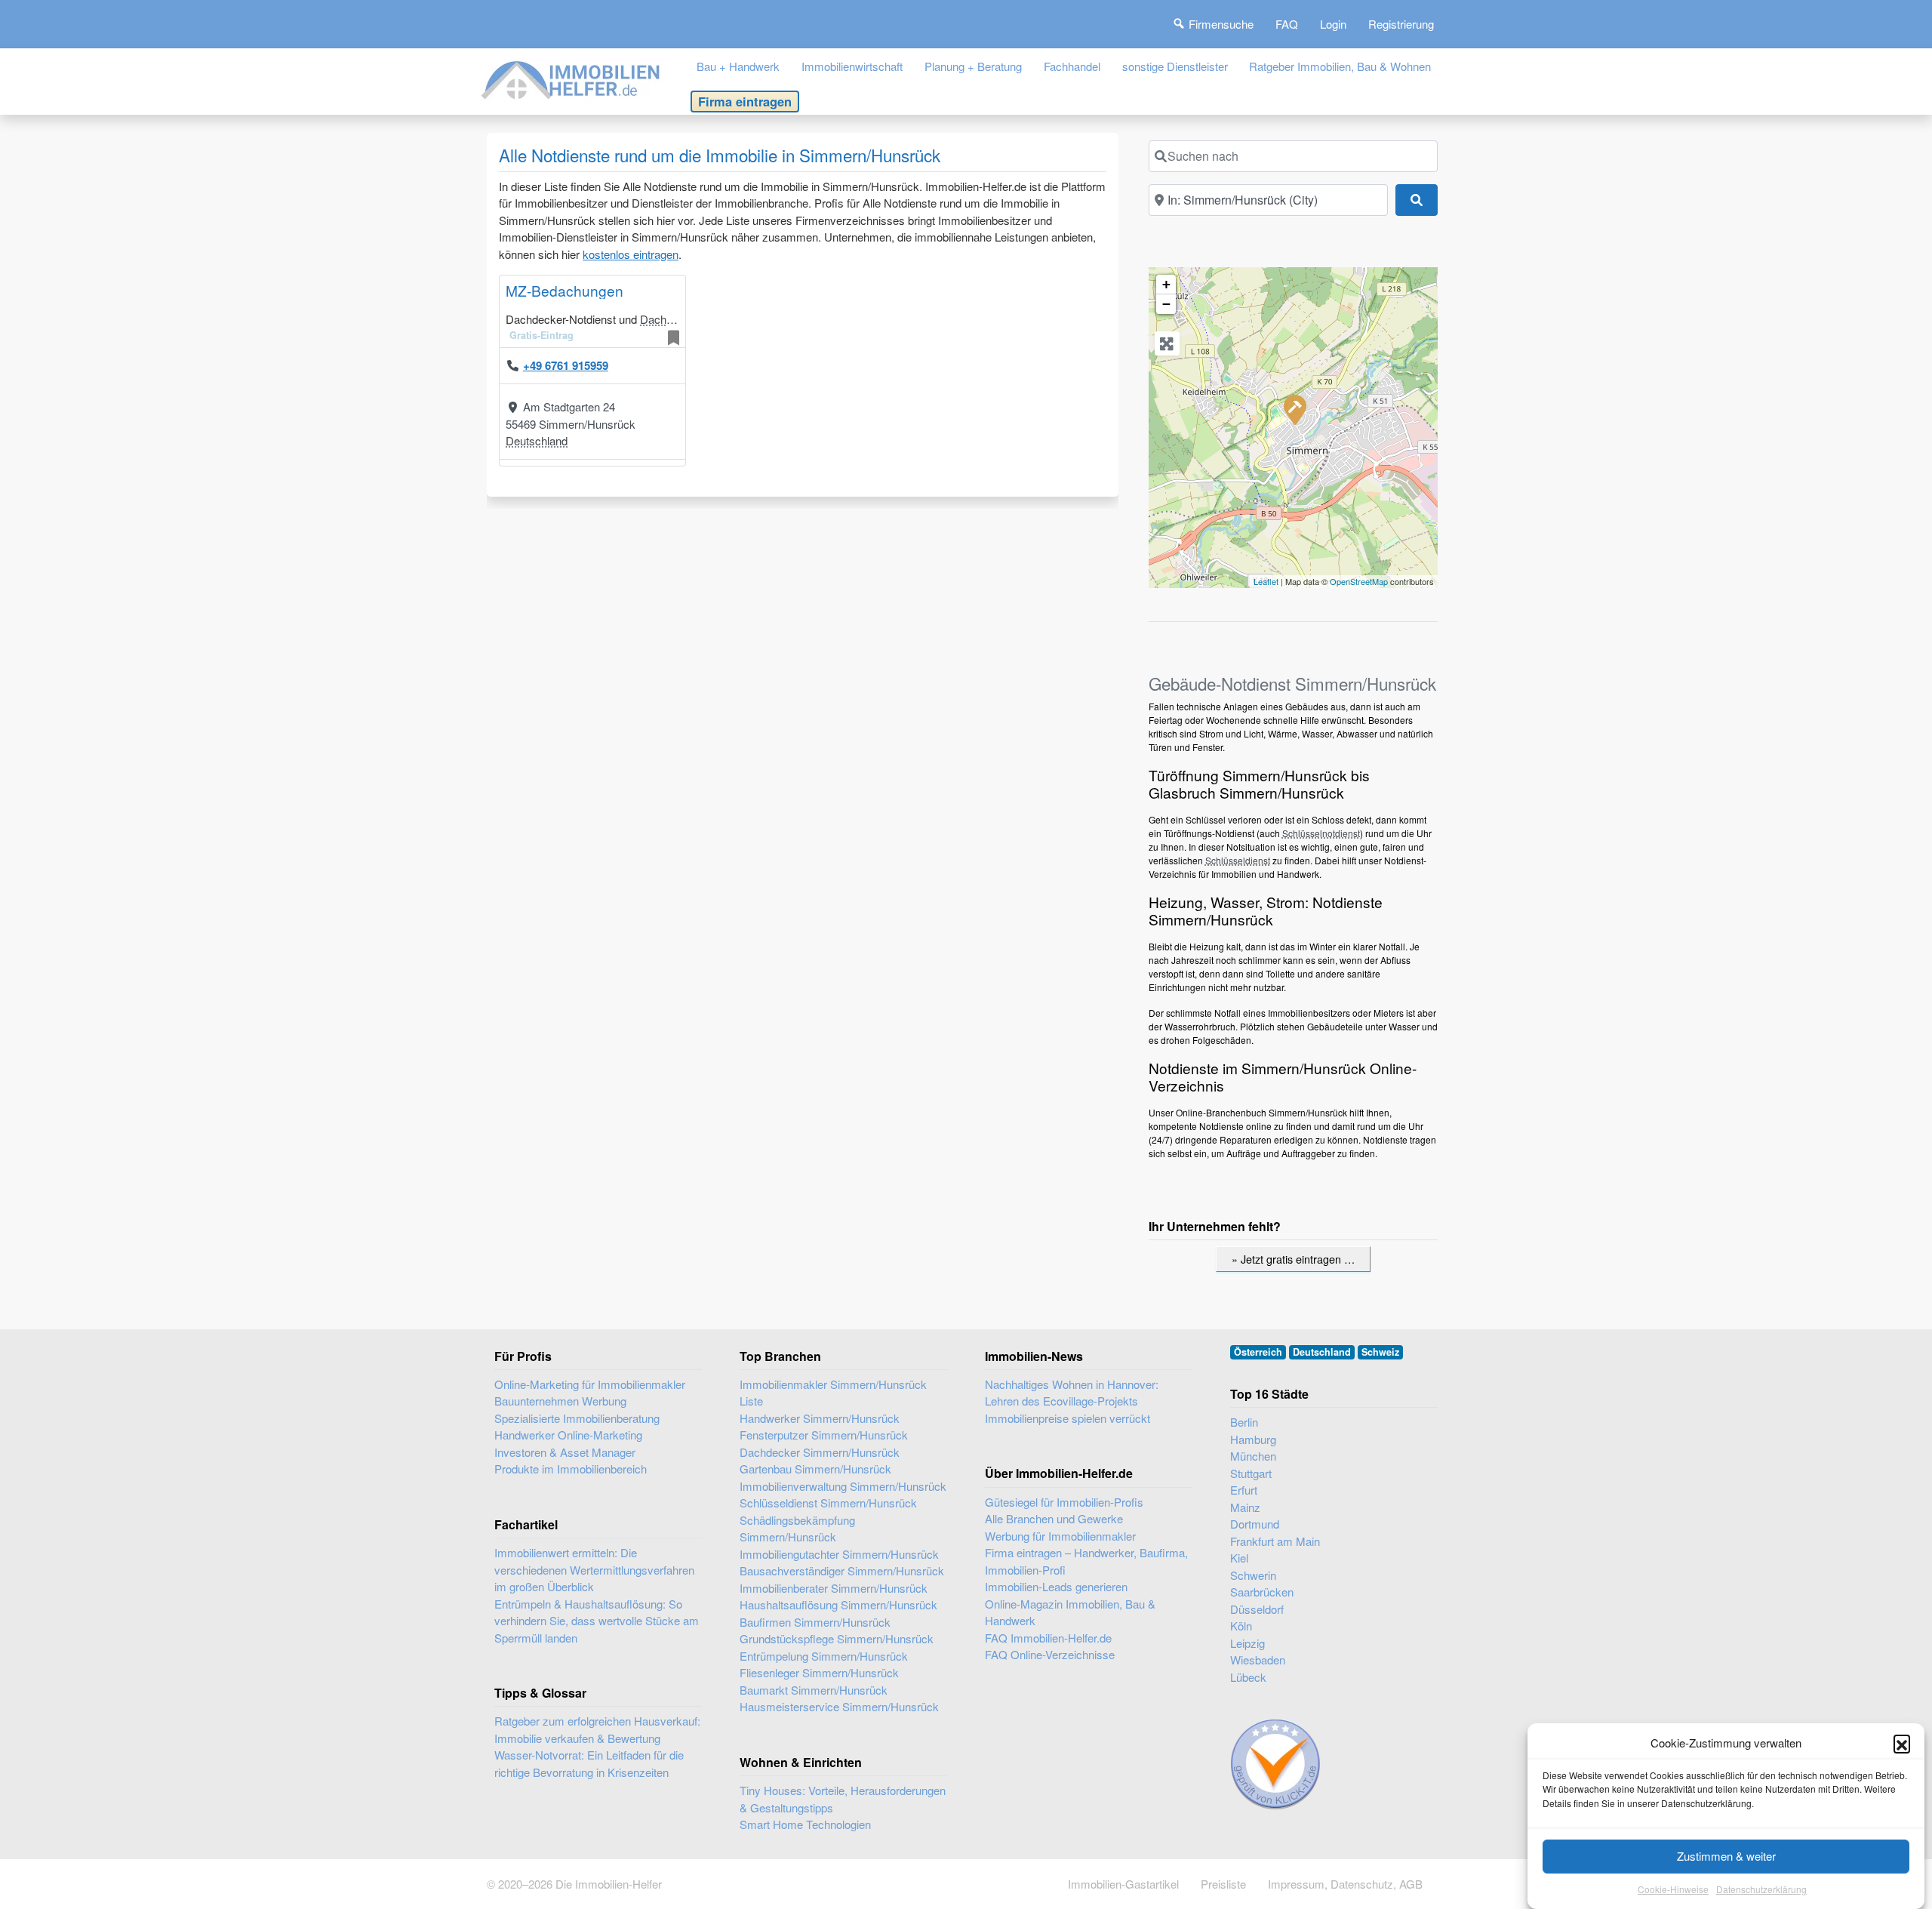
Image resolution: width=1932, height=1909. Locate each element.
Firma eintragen (745, 101)
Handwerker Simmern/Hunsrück (820, 1418)
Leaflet (1266, 581)
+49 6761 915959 (566, 365)
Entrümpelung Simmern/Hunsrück (824, 1656)
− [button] (1166, 304)
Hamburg (1253, 1439)
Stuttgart (1251, 1473)
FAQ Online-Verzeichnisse (1050, 1654)
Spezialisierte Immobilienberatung (577, 1418)
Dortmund (1255, 1524)
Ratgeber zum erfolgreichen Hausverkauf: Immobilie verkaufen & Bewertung (597, 1729)
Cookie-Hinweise (1673, 1890)
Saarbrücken (1262, 1592)
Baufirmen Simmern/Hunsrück (815, 1622)
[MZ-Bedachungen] (1294, 409)
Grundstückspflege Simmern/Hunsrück (837, 1638)
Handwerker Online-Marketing (568, 1435)
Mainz (1245, 1507)
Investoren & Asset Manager (565, 1452)
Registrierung (1401, 24)
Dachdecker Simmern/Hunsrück (820, 1452)
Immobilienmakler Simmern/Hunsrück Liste (833, 1393)
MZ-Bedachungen (565, 290)
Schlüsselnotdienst (1321, 833)
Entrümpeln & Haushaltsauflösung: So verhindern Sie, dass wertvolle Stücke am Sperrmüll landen (597, 1621)
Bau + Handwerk (738, 66)
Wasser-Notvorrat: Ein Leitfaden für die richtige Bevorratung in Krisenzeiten (589, 1763)
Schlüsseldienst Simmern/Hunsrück (828, 1503)
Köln (1241, 1626)
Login (1333, 24)
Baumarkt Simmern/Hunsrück (814, 1690)
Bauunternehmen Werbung (560, 1401)
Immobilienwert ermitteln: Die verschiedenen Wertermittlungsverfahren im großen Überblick (594, 1569)
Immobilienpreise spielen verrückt (1068, 1418)
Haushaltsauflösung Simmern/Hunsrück (838, 1604)
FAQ (1287, 24)
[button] (1902, 1743)
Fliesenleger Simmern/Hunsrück (819, 1672)
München (1253, 1456)
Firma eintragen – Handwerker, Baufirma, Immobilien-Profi (1086, 1561)
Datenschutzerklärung (1761, 1890)
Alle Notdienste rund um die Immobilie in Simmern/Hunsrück (720, 155)
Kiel (1239, 1558)
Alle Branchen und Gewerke (1054, 1518)
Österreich (1258, 1352)
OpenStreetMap (1359, 581)
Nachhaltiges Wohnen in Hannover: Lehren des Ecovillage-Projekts (1072, 1393)
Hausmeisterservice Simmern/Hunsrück (839, 1706)
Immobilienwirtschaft (852, 66)
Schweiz (1380, 1352)
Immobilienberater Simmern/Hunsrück (834, 1588)
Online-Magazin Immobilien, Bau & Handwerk (1070, 1612)
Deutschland (537, 440)
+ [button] (1166, 284)
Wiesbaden (1258, 1660)
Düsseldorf (1257, 1609)
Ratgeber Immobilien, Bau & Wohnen (1340, 66)
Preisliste (1223, 1884)
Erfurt (1244, 1490)
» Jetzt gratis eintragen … (1293, 1259)
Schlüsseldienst (1238, 860)
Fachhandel (1072, 66)
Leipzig (1247, 1643)
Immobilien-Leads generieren (1056, 1586)
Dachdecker (670, 319)
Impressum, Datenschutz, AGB (1345, 1884)
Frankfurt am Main (1275, 1541)
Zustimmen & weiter (1726, 1856)
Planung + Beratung (973, 66)
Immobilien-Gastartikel (1123, 1884)
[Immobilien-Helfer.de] (571, 78)
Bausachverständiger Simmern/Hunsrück (842, 1570)
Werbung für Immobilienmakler (1060, 1536)
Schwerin (1253, 1575)
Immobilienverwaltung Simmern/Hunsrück (843, 1486)
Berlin (1244, 1422)
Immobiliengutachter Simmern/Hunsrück (839, 1554)
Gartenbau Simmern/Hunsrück (815, 1469)
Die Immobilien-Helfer (609, 1884)
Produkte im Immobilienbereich (571, 1469)
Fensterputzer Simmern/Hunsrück (824, 1435)
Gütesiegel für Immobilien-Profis (1064, 1502)
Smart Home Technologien (805, 1824)
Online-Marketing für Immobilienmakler (590, 1384)
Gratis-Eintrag (541, 335)
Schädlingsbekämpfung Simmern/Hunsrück (797, 1529)
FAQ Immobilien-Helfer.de (1048, 1638)
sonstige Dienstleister (1175, 66)
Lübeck (1248, 1677)
